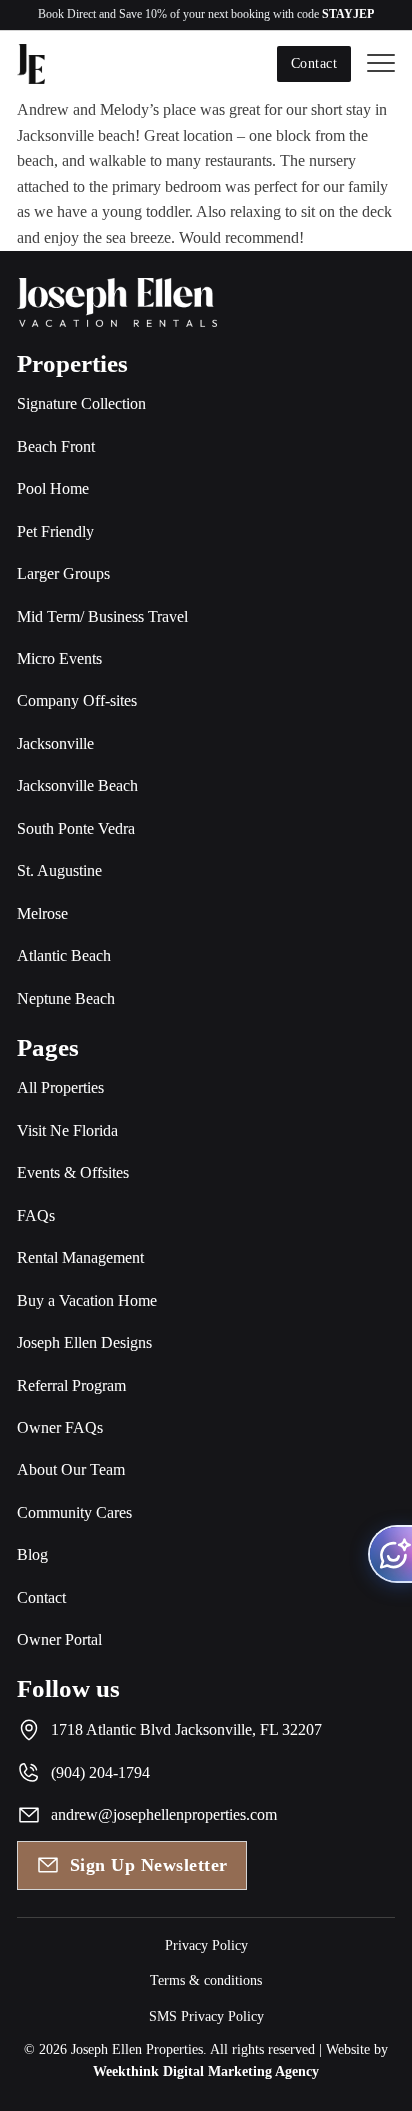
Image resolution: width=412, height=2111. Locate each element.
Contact (314, 63)
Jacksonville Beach (77, 785)
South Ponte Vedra (76, 828)
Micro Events (59, 658)
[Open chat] (390, 1554)
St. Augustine (59, 870)
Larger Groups (63, 573)
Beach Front (56, 446)
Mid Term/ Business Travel (102, 616)
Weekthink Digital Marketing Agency (206, 2071)
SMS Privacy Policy (206, 2016)
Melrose (42, 913)
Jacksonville (55, 743)
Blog (32, 1554)
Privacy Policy (206, 1945)
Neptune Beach (66, 998)
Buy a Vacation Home (87, 1300)
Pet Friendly (55, 531)
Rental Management (80, 1257)
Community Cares (74, 1512)
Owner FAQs (60, 1427)
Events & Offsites (73, 1172)
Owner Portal (59, 1639)
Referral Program (71, 1385)
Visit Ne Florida (67, 1130)
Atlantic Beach (64, 955)
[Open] (381, 64)
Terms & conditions (206, 1980)
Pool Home (53, 488)
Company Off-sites (77, 700)
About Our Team (71, 1469)
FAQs (36, 1215)
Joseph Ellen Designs (84, 1342)
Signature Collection (81, 403)
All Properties (60, 1087)
